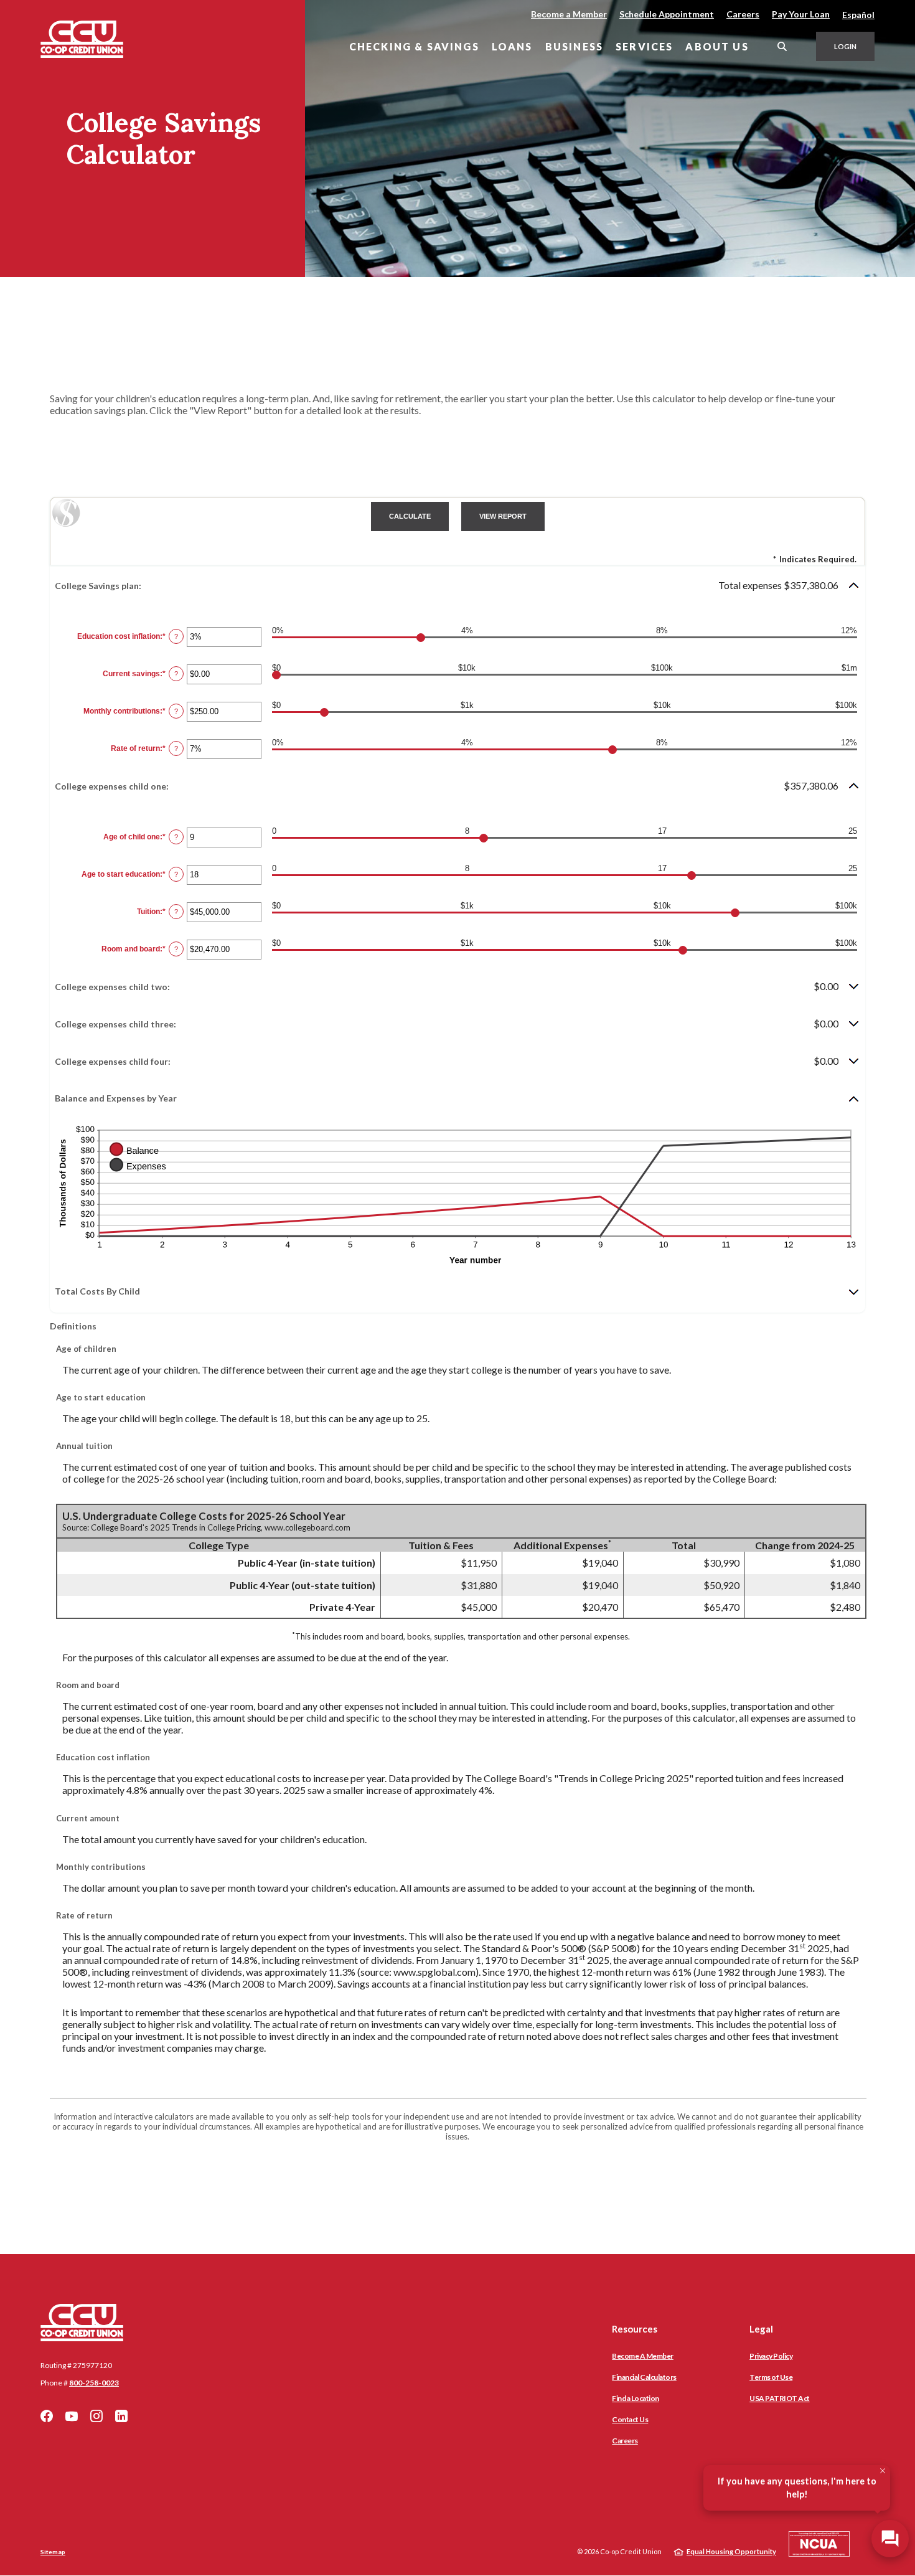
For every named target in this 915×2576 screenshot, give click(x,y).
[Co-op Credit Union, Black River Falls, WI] (82, 39)
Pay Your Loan (801, 14)
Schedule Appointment (667, 14)
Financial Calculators (644, 2377)
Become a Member (569, 14)
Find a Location (636, 2398)
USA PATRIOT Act (780, 2398)
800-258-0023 (94, 2383)
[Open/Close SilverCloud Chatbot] (890, 2539)
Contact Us (630, 2419)
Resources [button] (635, 2329)
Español (858, 15)
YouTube (72, 2416)
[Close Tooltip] (883, 2471)
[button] (457, 585)
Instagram (96, 2416)
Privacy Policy (771, 2356)
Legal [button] (761, 2329)
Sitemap (53, 2552)
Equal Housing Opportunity (731, 2551)
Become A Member (643, 2356)
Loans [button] (512, 46)
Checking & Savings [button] (414, 46)
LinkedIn (121, 2416)
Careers (743, 14)
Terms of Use (771, 2377)
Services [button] (644, 46)
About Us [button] (717, 46)
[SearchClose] (782, 46)
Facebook (47, 2416)
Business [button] (574, 46)
